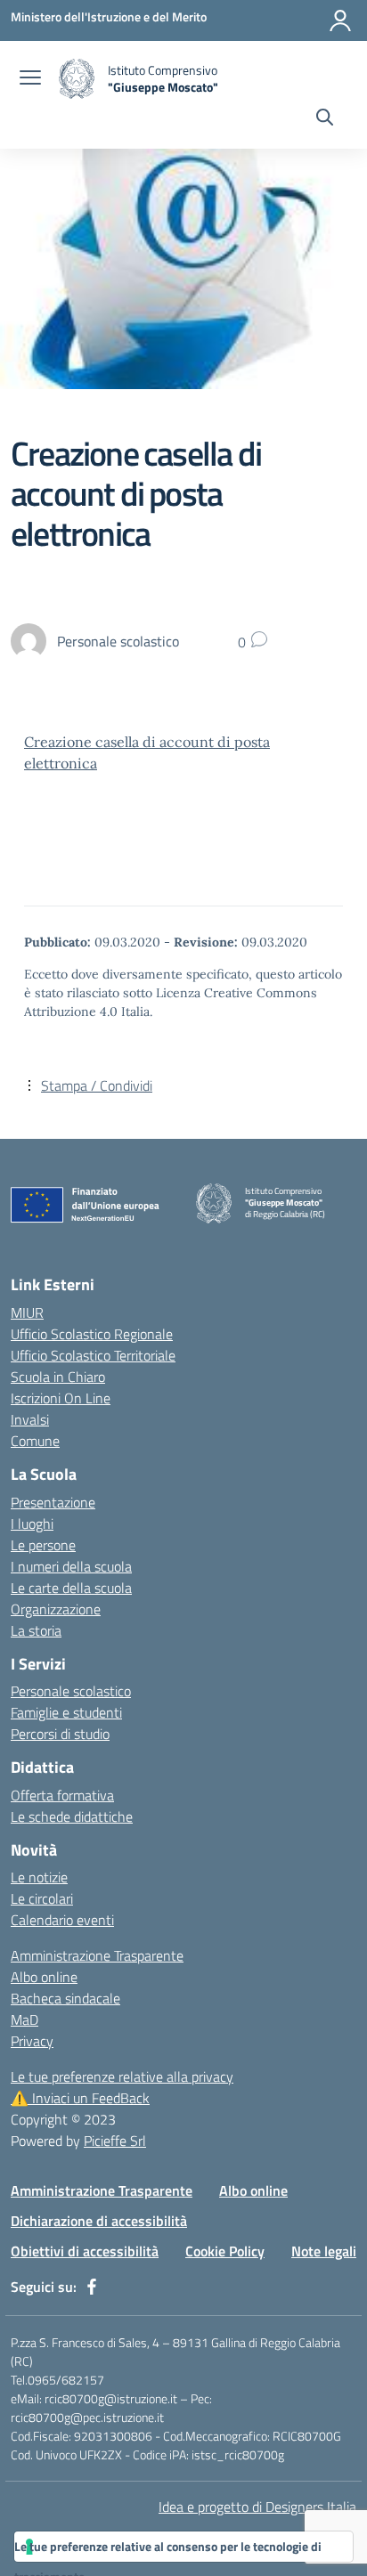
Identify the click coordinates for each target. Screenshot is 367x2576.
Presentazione (53, 1502)
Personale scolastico (71, 1691)
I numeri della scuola (71, 1566)
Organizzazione (56, 1609)
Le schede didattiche (72, 1816)
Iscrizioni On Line (61, 1398)
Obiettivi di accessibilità (85, 2251)
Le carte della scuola (71, 1588)
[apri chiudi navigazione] (30, 79)
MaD (24, 2019)
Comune (35, 1441)
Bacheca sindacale (65, 1998)
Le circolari (42, 1898)
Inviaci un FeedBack (80, 2098)
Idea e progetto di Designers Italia (257, 2507)
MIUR (27, 1312)
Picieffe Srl (115, 2141)
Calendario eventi (62, 1920)
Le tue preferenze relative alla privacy (122, 2076)
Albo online (44, 1977)
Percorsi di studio (60, 1734)
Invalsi (30, 1419)
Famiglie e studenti (66, 1712)
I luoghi (32, 1524)
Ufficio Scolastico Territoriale (93, 1355)
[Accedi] (340, 20)
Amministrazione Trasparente (97, 1955)
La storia (36, 1630)
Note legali (324, 2251)
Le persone (43, 1545)
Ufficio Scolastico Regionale (92, 1334)
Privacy (32, 2041)
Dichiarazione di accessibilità (99, 2221)
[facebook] (92, 2287)
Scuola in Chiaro (58, 1377)
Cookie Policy (225, 2251)
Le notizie (39, 1877)
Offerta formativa (62, 1795)
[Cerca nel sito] (325, 119)
